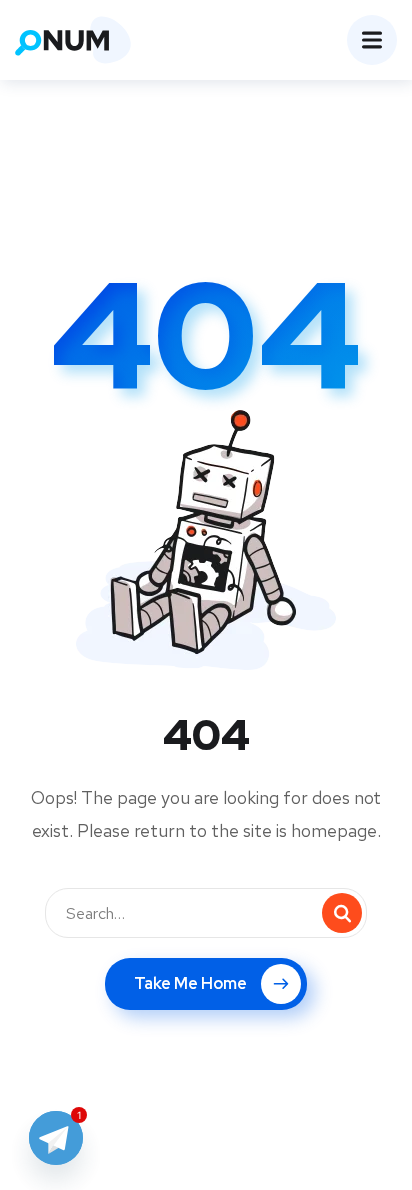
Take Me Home (190, 983)
